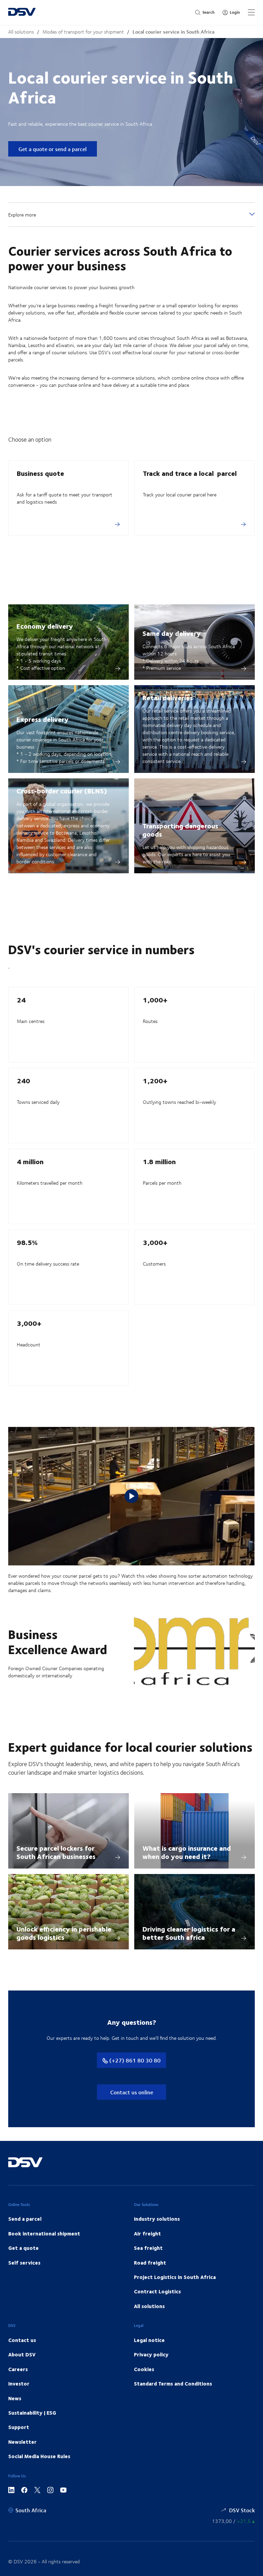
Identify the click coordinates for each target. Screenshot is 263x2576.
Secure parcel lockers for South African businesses (56, 1852)
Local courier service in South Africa (173, 32)
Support (19, 2427)
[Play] (131, 1496)
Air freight (147, 2233)
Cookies (144, 2369)
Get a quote (23, 2248)
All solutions (21, 32)
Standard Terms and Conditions (173, 2383)
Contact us (22, 2340)
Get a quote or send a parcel (53, 149)
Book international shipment (44, 2233)
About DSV (22, 2354)
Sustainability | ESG (32, 2413)
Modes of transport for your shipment (83, 32)
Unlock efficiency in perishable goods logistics (64, 1933)
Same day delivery (172, 633)
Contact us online (132, 2092)
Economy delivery (45, 626)
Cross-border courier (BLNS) (62, 791)
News (15, 2398)
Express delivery (42, 719)
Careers (18, 2369)
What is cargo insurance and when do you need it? (187, 1852)
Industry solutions (157, 2219)
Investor (19, 2383)
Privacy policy (151, 2354)
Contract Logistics (157, 2291)
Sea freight (148, 2248)
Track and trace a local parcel (190, 473)
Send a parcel (25, 2219)
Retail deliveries (168, 697)
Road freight (150, 2263)
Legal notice (149, 2340)
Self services (24, 2263)
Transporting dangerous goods (180, 830)
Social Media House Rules (39, 2456)
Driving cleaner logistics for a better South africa (189, 1933)
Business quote (40, 473)
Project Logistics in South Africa (175, 2277)
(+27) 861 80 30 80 (134, 2060)
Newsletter (22, 2442)
